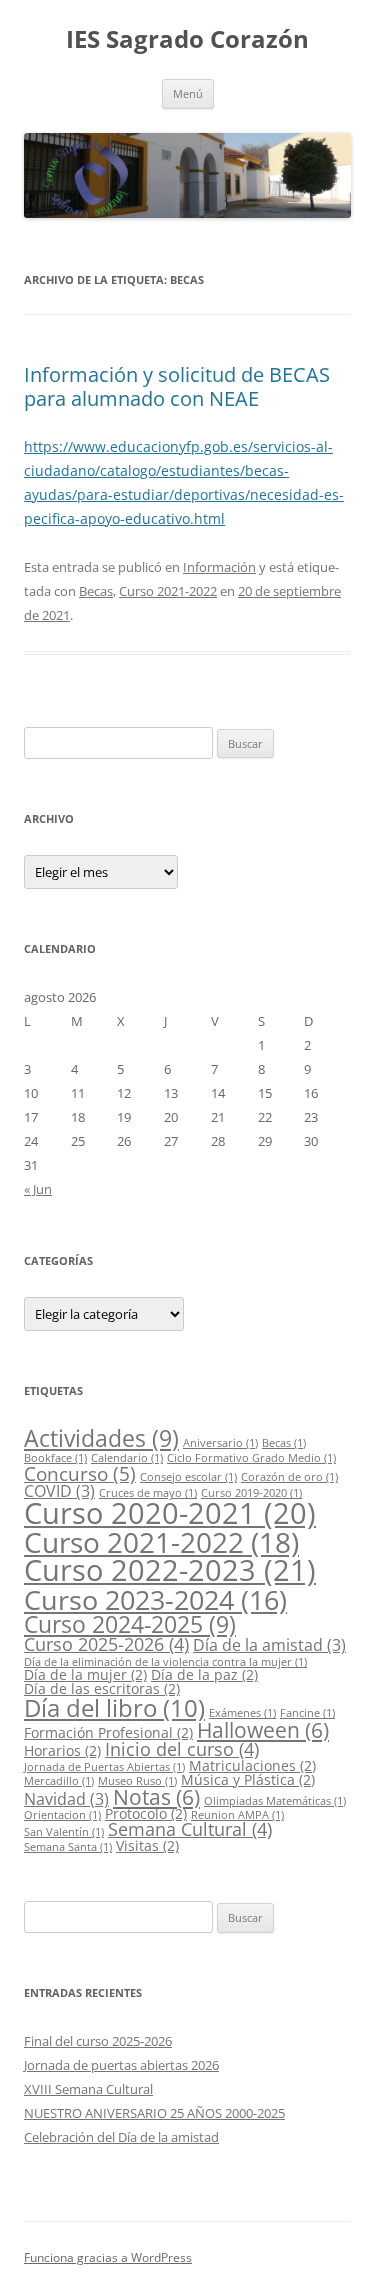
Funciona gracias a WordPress (108, 2257)
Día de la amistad (269, 1645)
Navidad (66, 1799)
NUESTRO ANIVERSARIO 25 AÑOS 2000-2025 (154, 2113)
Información (219, 567)
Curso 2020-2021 (170, 1512)
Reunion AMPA (237, 1815)
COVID (59, 1491)
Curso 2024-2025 (130, 1624)
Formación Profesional (108, 1732)
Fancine (307, 1713)
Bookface (55, 1458)
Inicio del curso (182, 1749)
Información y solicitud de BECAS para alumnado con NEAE (177, 386)
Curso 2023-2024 (155, 1599)
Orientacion (62, 1815)
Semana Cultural (190, 1829)
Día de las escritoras (102, 1688)
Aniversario (220, 1443)
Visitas (147, 1845)
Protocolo (146, 1813)
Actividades (101, 1438)
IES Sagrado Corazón (187, 39)
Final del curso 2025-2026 (98, 2041)
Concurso (80, 1473)
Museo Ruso (137, 1781)
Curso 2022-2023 (170, 1570)
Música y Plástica (248, 1779)
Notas (156, 1797)
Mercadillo (59, 1781)
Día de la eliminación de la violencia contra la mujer (165, 1662)
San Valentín (64, 1832)
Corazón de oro (289, 1477)
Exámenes (242, 1713)
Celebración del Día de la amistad (121, 2137)
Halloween (263, 1730)
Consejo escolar (188, 1477)
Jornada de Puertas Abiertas (104, 1767)
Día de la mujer (85, 1674)
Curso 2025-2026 (106, 1644)
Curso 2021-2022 (168, 591)
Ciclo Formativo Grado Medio (251, 1458)
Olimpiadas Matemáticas (275, 1801)
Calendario (127, 1458)
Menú (188, 93)
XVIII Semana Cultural (88, 2089)
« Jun (38, 1189)
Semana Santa (68, 1847)
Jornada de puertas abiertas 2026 (121, 2065)
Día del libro (114, 1707)
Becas (96, 591)
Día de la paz (204, 1674)
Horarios (62, 1750)
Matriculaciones (252, 1765)
